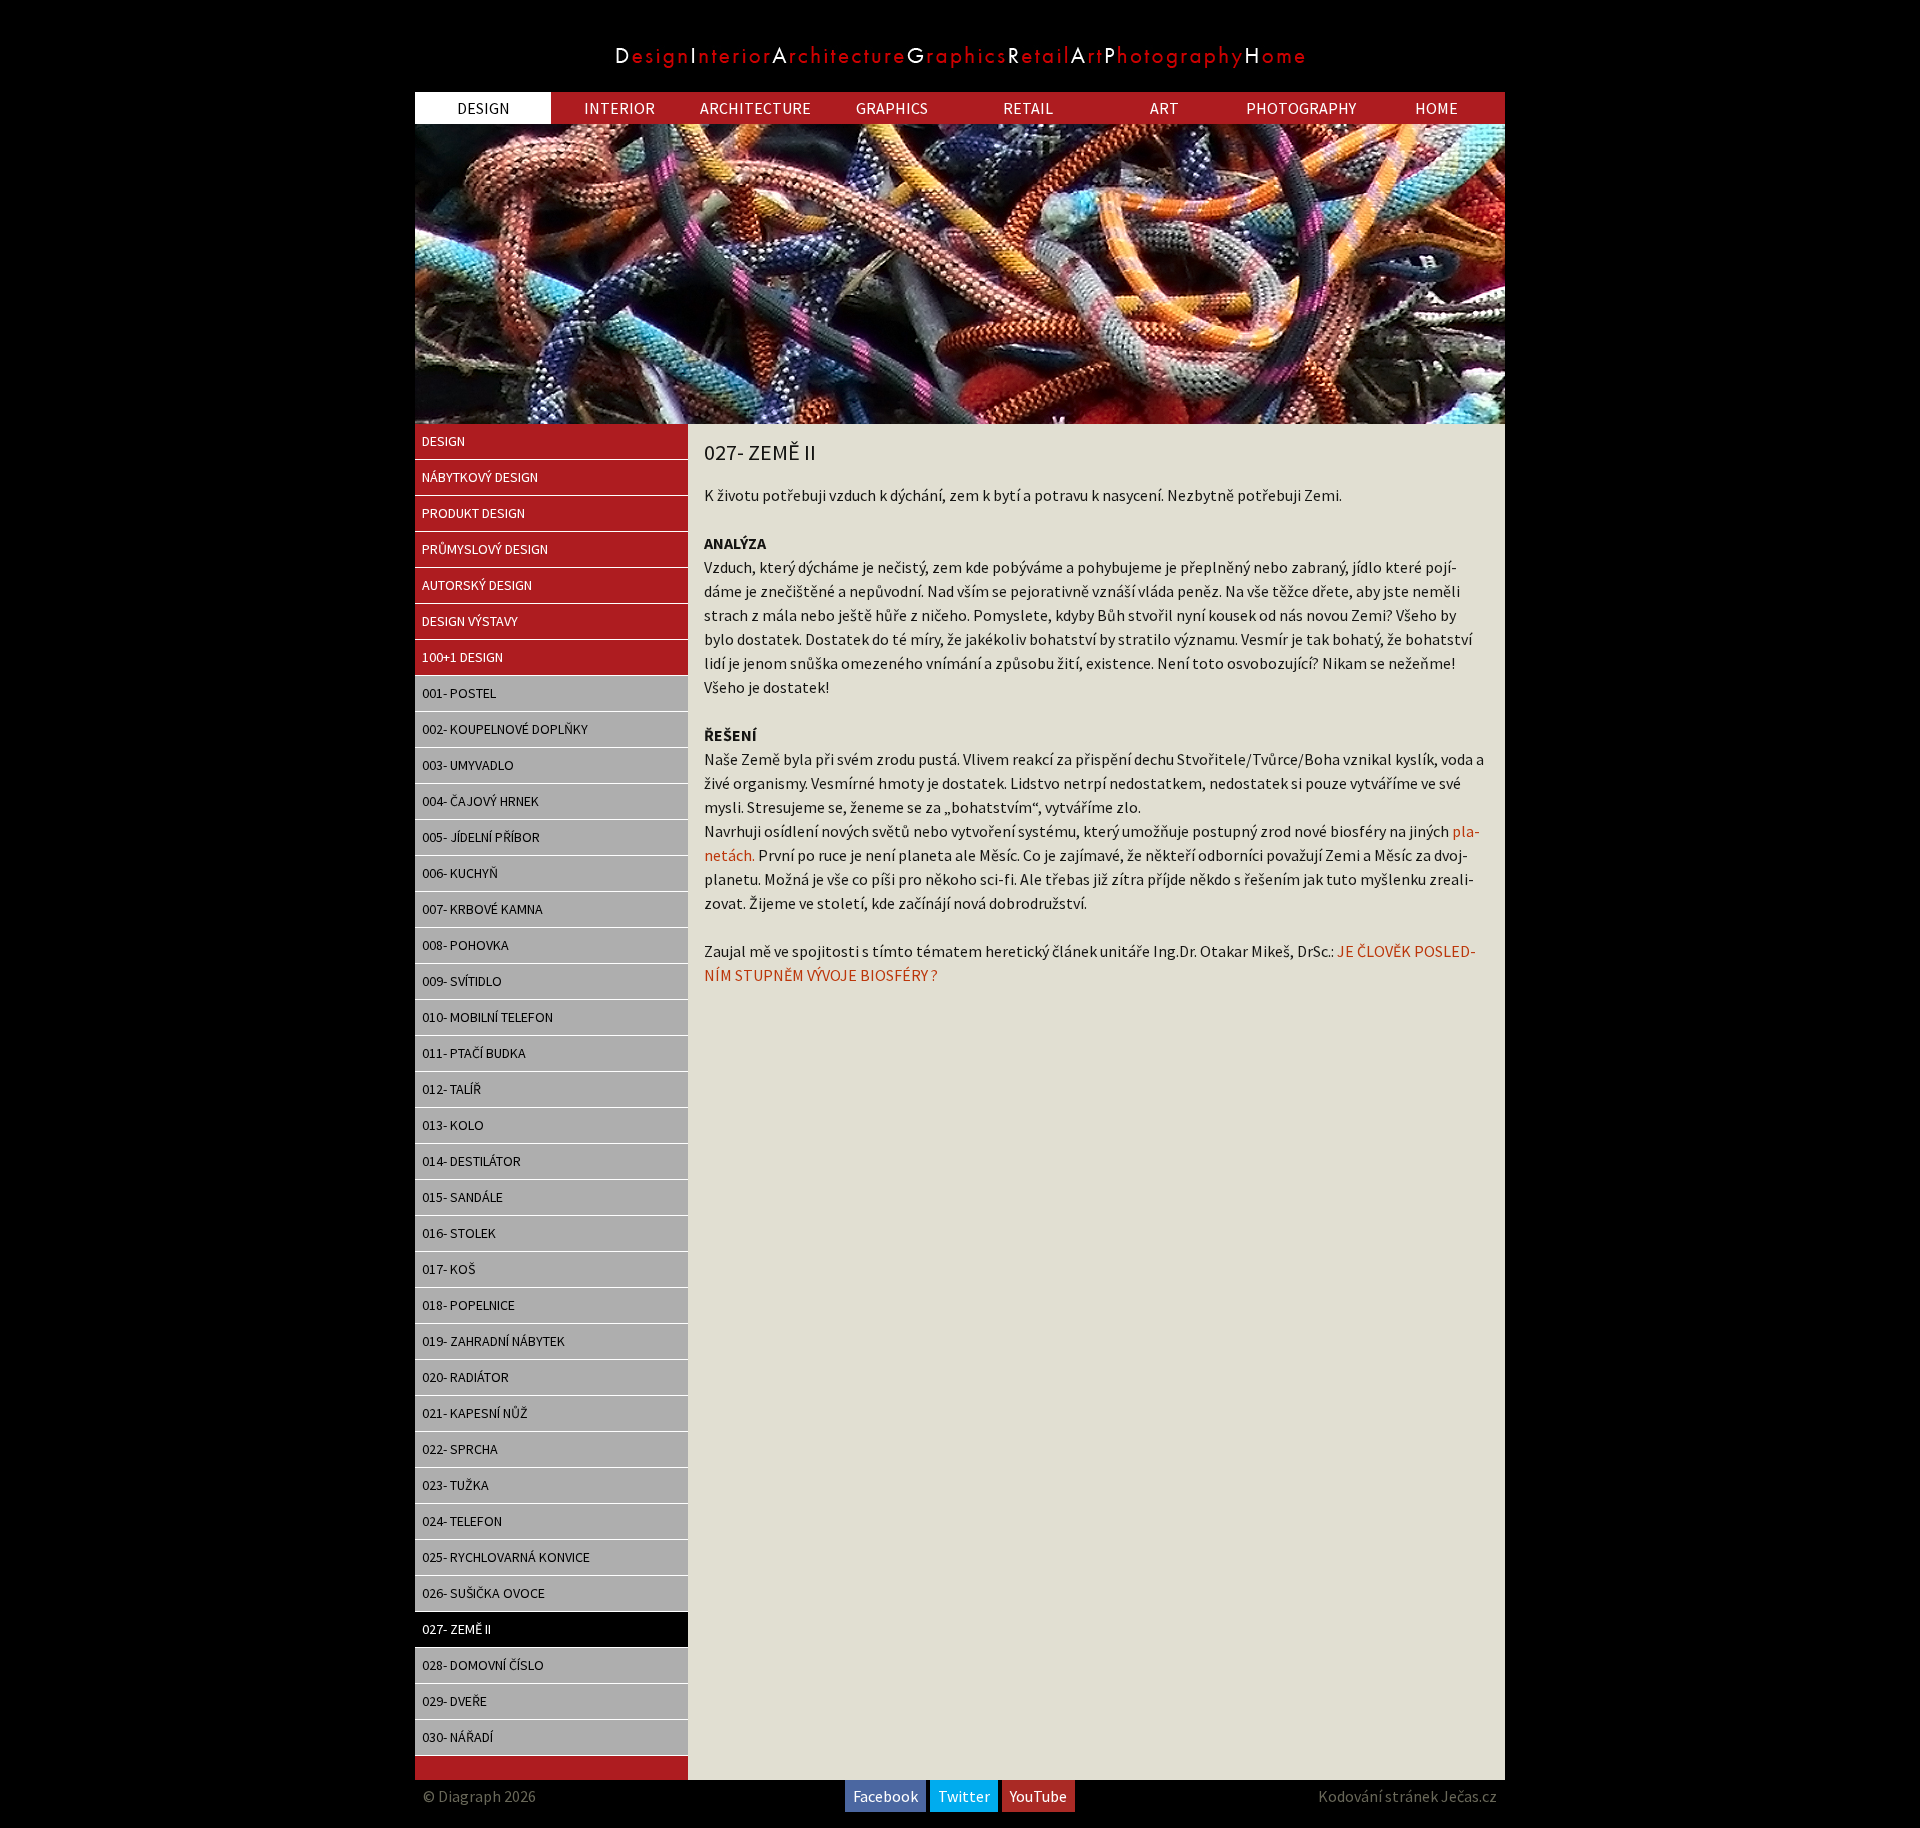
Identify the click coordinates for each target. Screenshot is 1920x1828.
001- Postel (459, 693)
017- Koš (448, 1269)
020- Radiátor (465, 1377)
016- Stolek (459, 1233)
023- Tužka (455, 1485)
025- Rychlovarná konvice (506, 1557)
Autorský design (477, 585)
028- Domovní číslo (483, 1665)
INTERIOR (619, 108)
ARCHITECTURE (755, 108)
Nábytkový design (480, 477)
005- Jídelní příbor (481, 837)
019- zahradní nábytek (493, 1341)
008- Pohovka (465, 945)
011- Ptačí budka (474, 1053)
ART (1164, 108)
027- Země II (456, 1629)
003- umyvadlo (468, 765)
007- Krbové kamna (482, 909)
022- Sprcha (460, 1449)
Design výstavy (470, 621)
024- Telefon (462, 1521)
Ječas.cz (1469, 1796)
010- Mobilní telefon (487, 1017)
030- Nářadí (457, 1737)
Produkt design (473, 513)
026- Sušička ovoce (483, 1593)
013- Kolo (453, 1125)
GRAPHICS (892, 108)
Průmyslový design (485, 549)
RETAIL (1028, 108)
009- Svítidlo (462, 981)
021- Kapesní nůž (475, 1413)
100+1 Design (462, 657)
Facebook (885, 1796)
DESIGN (483, 108)
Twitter (964, 1796)
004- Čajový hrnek (480, 801)
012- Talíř (451, 1089)
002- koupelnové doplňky (505, 729)
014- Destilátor (471, 1161)
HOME (1436, 108)
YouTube (1038, 1796)
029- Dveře (454, 1701)
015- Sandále (462, 1197)
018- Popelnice (468, 1305)
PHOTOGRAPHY (1301, 108)
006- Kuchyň (460, 873)
